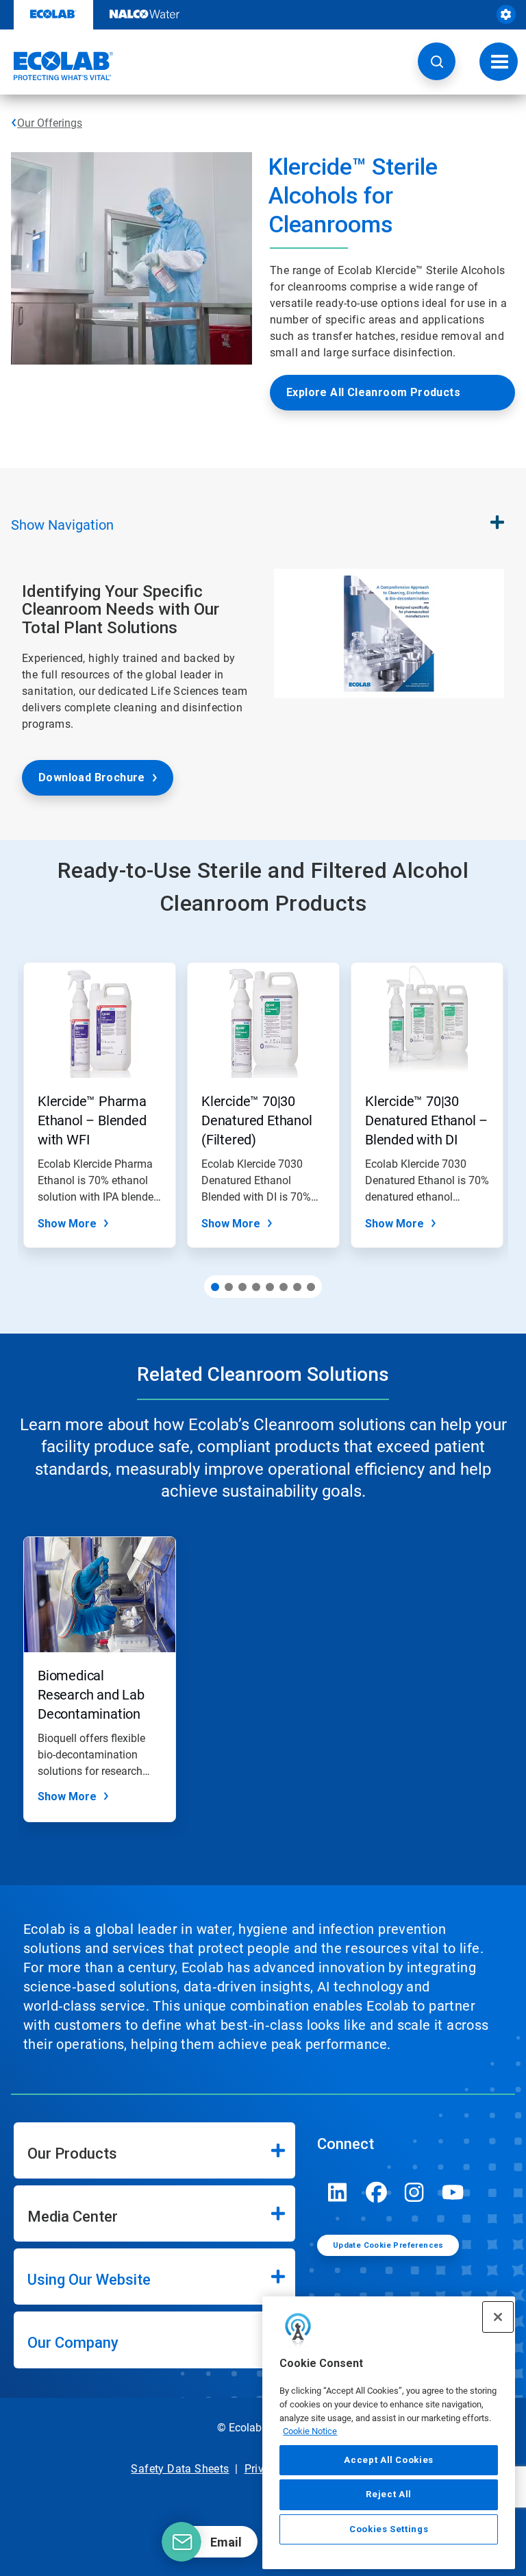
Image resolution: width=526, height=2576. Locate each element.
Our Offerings (50, 123)
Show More (67, 1224)
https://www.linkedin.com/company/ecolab (338, 2192)
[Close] (498, 2317)
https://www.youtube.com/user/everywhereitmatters (453, 2192)
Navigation (62, 525)
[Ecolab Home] (57, 66)
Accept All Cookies (389, 2460)
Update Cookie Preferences (388, 2245)
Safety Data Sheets (180, 2469)
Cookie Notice (310, 2431)
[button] (437, 61)
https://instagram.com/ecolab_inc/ (414, 2192)
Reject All (389, 2494)
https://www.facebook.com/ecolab (376, 2192)
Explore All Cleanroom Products (373, 392)
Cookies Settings (389, 2529)
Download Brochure (92, 777)
